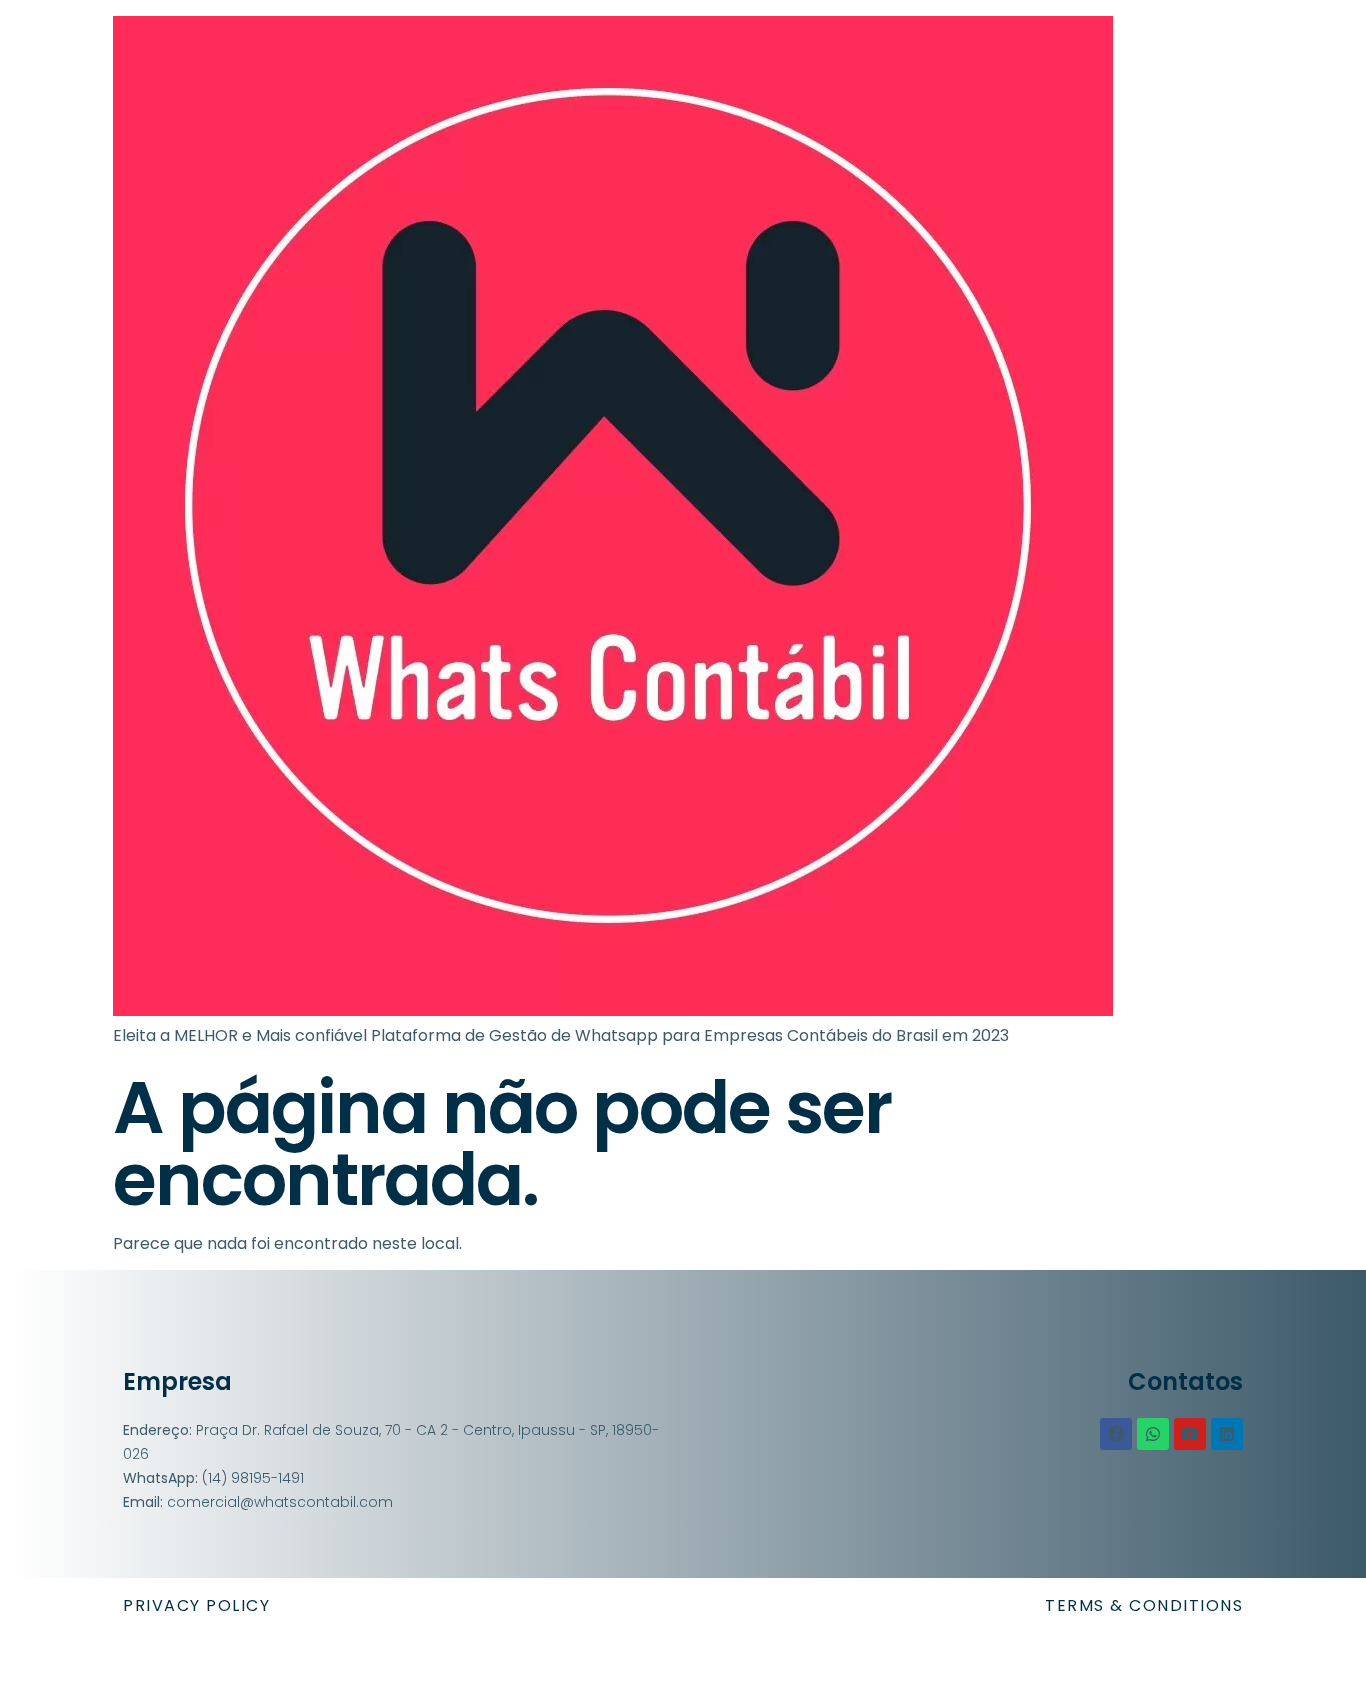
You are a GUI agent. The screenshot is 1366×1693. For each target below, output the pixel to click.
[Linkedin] (1227, 1434)
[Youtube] (1190, 1434)
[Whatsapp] (1153, 1434)
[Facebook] (1116, 1434)
